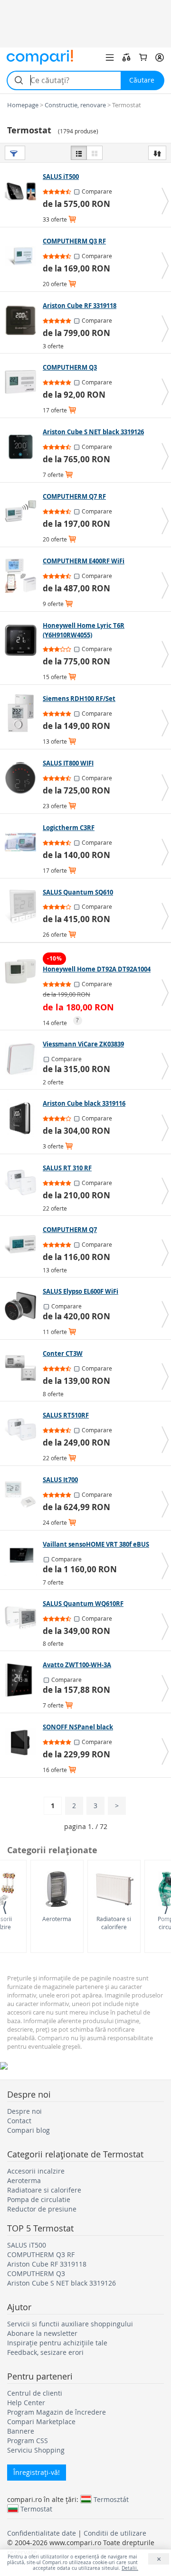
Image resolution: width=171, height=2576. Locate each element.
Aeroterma (57, 1919)
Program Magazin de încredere (57, 2412)
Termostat (36, 2509)
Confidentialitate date (42, 2533)
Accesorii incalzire (36, 2171)
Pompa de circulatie (39, 2199)
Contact (19, 2121)
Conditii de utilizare (115, 2533)
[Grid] (95, 153)
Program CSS (28, 2441)
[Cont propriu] (160, 57)
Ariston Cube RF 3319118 (47, 2264)
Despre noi (24, 2111)
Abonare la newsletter (42, 2333)
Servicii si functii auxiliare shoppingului (70, 2324)
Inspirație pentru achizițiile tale (57, 2343)
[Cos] (143, 57)
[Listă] (79, 153)
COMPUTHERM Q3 (36, 2273)
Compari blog (28, 2130)
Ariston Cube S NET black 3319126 (62, 2283)
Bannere (21, 2431)
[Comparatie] (126, 57)
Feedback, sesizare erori (45, 2352)
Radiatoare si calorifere (114, 1923)
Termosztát (111, 2499)
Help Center (26, 2403)
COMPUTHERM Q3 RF (41, 2254)
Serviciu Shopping (36, 2450)
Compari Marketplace (41, 2422)
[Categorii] (110, 57)
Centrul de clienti (35, 2393)
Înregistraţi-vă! (37, 2472)
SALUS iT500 (27, 2245)
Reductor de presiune (42, 2209)
